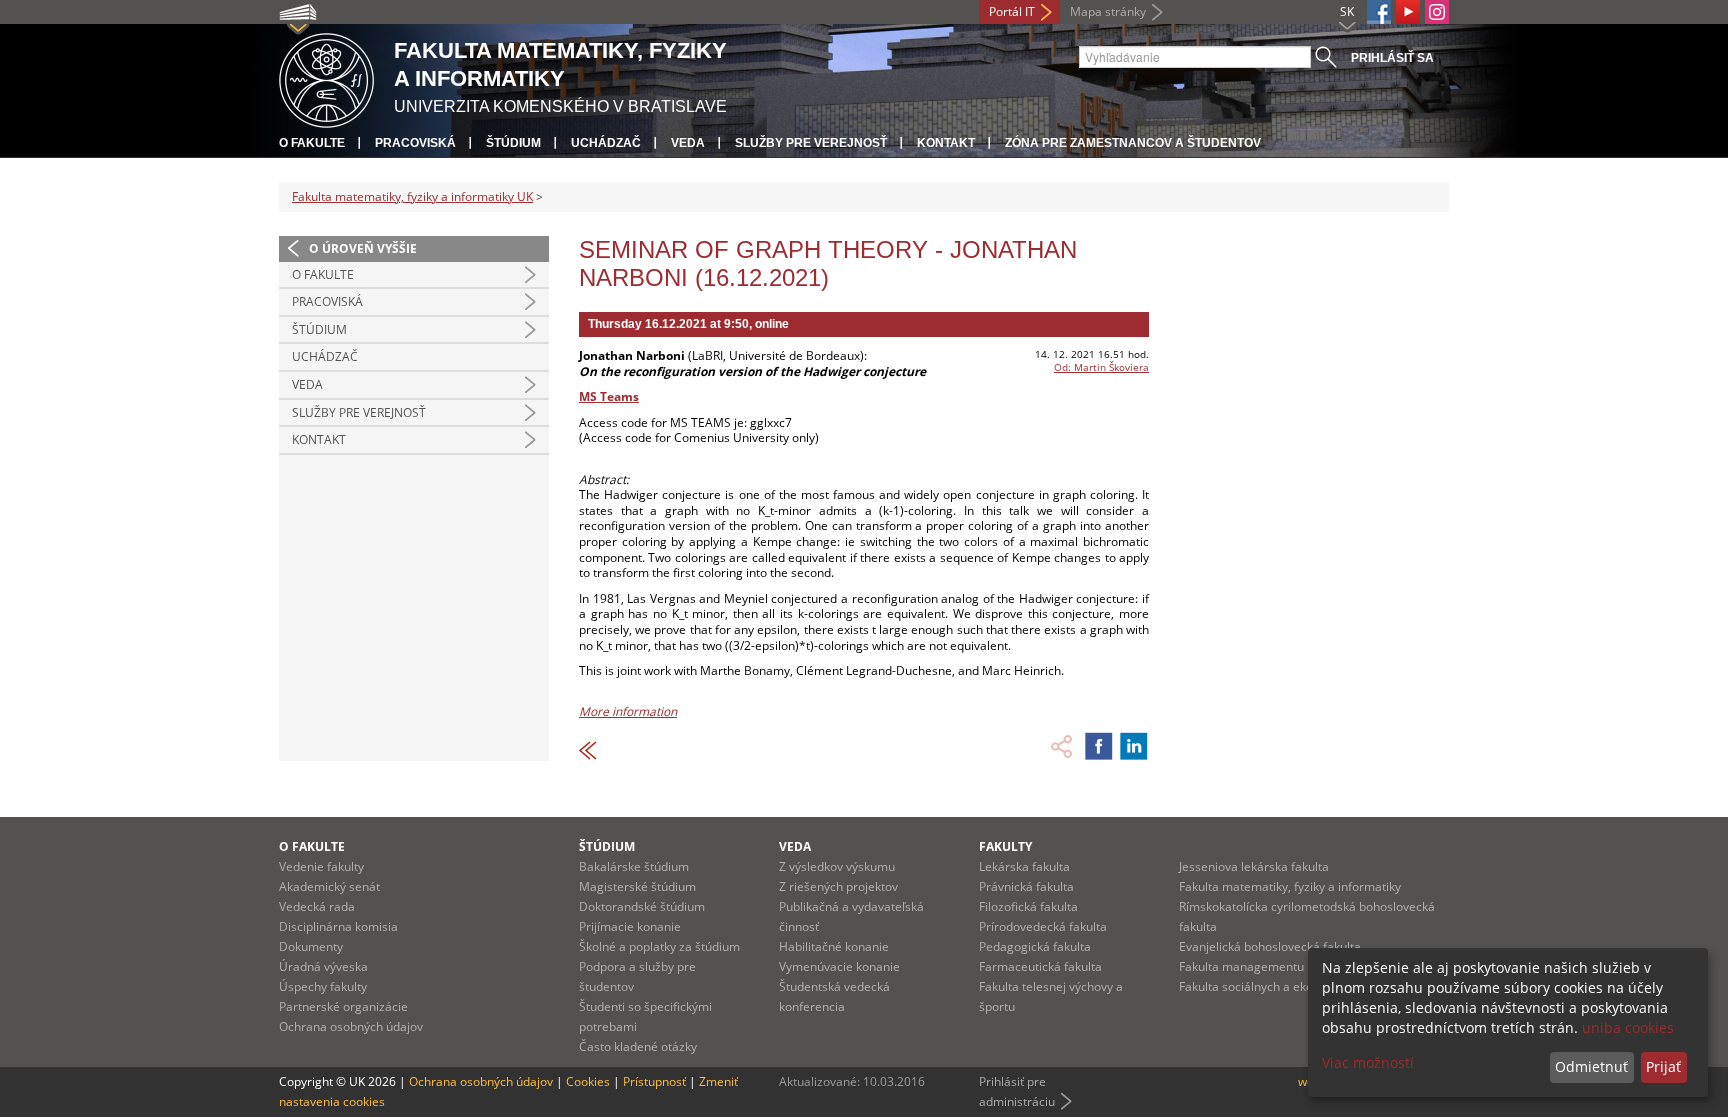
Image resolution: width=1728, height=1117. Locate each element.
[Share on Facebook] (1099, 746)
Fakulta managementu (1241, 966)
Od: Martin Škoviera (1101, 367)
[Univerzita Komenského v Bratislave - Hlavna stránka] (326, 77)
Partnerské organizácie (343, 1006)
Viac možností (1368, 1062)
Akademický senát (329, 886)
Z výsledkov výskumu (837, 866)
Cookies (588, 1081)
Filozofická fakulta (1028, 906)
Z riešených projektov (838, 886)
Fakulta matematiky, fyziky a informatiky (1290, 886)
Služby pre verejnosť (811, 143)
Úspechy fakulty (323, 986)
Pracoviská (415, 143)
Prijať (1663, 1066)
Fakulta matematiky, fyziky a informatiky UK (412, 196)
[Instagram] (1437, 12)
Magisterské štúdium (637, 886)
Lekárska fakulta (1024, 866)
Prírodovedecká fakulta (1043, 926)
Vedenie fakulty (321, 866)
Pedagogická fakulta (1035, 946)
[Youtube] (1408, 12)
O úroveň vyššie (363, 248)
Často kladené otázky (638, 1046)
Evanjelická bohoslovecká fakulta (1270, 946)
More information (628, 711)
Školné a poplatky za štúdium (659, 946)
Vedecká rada (317, 906)
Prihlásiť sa (1392, 58)
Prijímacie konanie (630, 926)
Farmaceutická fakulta (1040, 966)
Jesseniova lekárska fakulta (1254, 866)
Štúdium (513, 143)
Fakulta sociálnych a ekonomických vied (1288, 986)
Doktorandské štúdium (642, 906)
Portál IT (1012, 11)
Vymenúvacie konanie (839, 966)
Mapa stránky (1108, 11)
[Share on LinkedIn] (1134, 746)
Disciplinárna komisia (338, 926)
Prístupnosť (654, 1081)
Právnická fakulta (1026, 886)
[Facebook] (1379, 12)
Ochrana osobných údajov (351, 1026)
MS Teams (609, 396)
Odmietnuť (1591, 1066)
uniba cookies (1628, 1027)
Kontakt (946, 143)
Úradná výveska (323, 966)
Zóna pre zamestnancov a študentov (1133, 143)
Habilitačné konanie (834, 946)
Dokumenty (311, 946)
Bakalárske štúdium (634, 866)
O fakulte (312, 143)
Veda (688, 143)
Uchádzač (606, 143)
